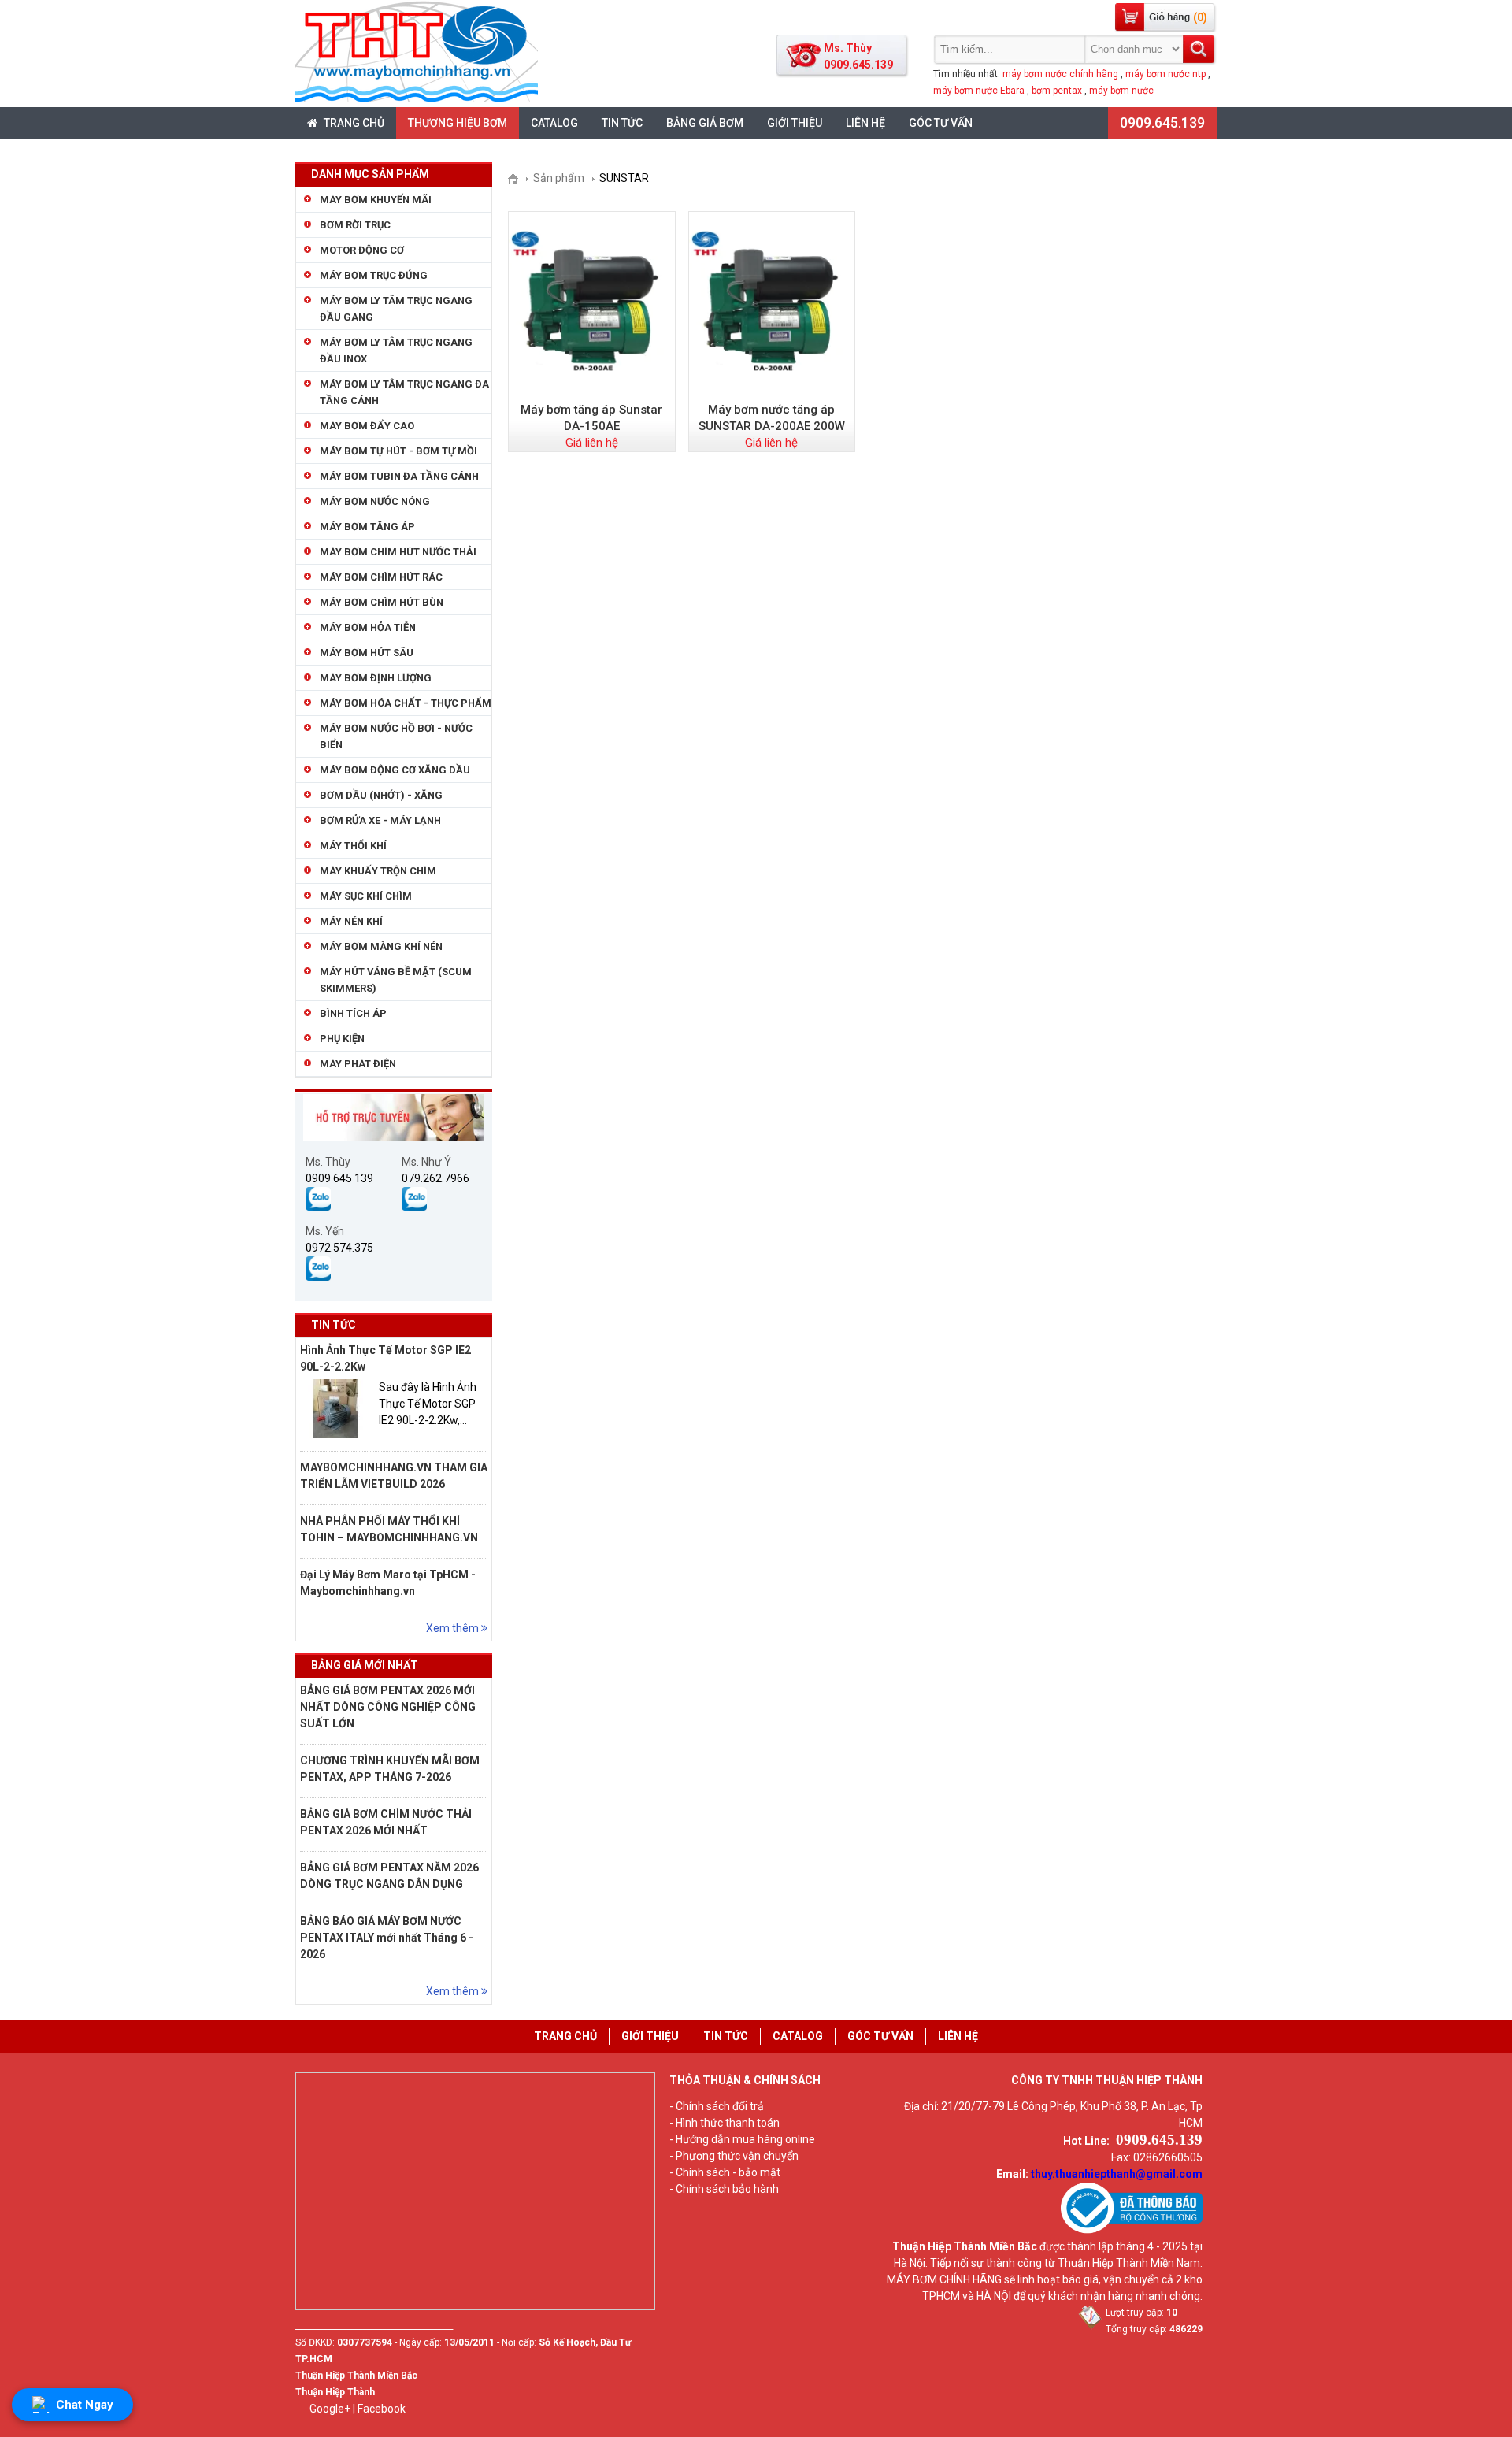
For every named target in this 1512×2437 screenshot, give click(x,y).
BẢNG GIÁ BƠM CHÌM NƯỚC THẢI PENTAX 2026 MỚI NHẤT (386, 1822)
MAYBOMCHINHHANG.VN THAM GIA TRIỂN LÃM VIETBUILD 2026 (394, 1476)
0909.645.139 (1162, 122)
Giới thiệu (795, 123)
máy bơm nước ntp (1165, 74)
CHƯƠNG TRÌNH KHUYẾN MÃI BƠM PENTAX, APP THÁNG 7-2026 (390, 1769)
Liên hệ (865, 123)
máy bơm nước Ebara (979, 91)
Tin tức (622, 123)
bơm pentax (1057, 91)
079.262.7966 (435, 1178)
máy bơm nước (1121, 91)
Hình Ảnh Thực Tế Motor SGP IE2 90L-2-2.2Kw (385, 1358)
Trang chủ (353, 123)
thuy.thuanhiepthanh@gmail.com (1117, 2174)
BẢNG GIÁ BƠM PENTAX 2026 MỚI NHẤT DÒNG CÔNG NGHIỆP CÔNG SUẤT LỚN (388, 1707)
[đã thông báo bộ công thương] (1132, 2230)
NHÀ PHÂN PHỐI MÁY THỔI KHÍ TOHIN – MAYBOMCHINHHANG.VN (389, 1529)
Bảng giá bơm (705, 123)
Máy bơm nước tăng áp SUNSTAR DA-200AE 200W (772, 418)
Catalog (554, 123)
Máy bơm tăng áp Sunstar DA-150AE (591, 418)
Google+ (330, 2409)
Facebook (382, 2409)
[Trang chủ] (519, 178)
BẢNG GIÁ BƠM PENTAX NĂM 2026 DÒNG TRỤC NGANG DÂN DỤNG (389, 1876)
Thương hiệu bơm (458, 123)
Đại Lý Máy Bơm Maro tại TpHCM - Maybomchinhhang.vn (388, 1583)
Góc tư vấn (941, 123)
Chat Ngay (85, 2405)
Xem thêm (454, 1628)
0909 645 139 (339, 1178)
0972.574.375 (339, 1248)
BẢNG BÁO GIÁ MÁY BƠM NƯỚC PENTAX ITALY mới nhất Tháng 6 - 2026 (387, 1938)
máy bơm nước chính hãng (1060, 74)
